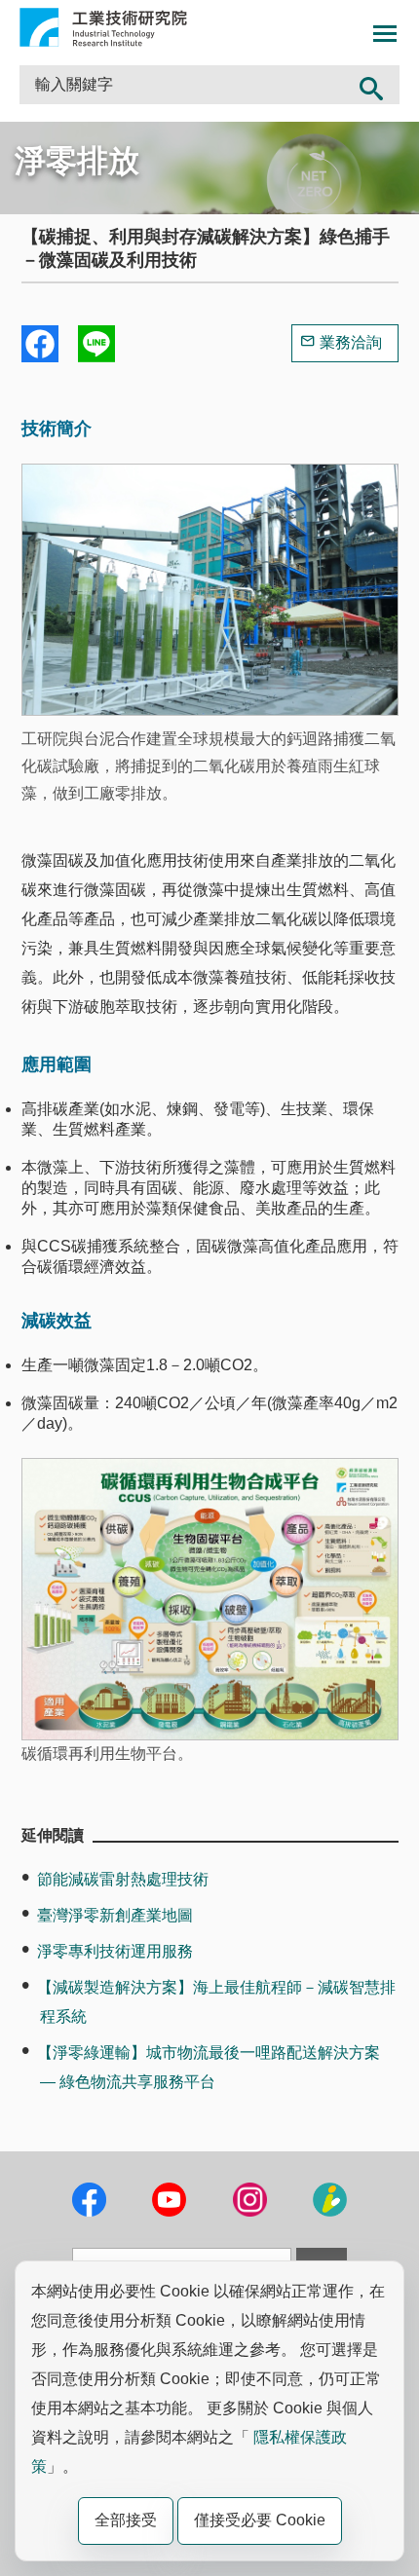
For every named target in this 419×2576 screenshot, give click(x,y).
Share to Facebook (40, 344)
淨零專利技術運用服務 (115, 1951)
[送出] (372, 85)
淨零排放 (77, 161)
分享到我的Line (96, 344)
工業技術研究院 (103, 27)
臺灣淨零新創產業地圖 (115, 1915)
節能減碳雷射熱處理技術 (123, 1879)
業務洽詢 (351, 342)
